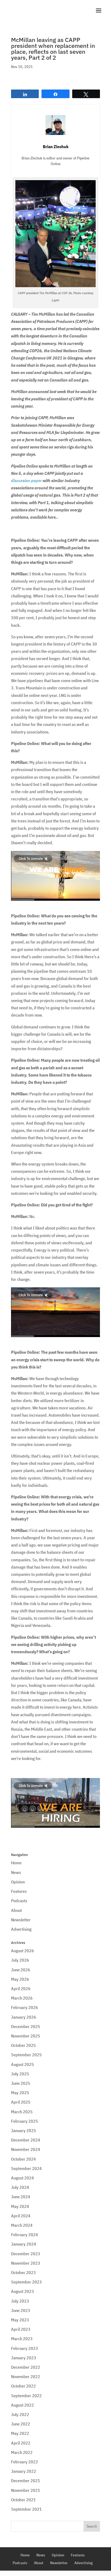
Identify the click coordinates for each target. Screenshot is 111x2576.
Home (16, 1863)
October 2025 (23, 2045)
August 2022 (22, 2405)
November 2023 (26, 2263)
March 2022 (22, 2452)
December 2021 (26, 2481)
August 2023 (22, 2291)
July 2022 (20, 2414)
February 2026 (25, 2007)
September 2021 (26, 2509)
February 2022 (25, 2462)
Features (19, 1891)
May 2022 (20, 2433)
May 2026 (20, 1979)
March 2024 (22, 2225)
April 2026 (21, 1989)
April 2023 (21, 2329)
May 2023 (20, 2320)
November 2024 (26, 2149)
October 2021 (23, 2500)
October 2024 (23, 2159)
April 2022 (21, 2443)
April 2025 (21, 2102)
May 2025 (20, 2093)
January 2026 (24, 2017)
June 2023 (21, 2310)
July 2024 (20, 2187)
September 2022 (26, 2396)
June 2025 (21, 2083)
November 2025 (26, 2036)
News (16, 1872)
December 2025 (26, 2026)
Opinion (18, 1882)
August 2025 (22, 2064)
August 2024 (22, 2178)
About (16, 1910)
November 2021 (26, 2490)
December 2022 (26, 2367)
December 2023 (26, 2254)
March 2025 (22, 2112)
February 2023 (25, 2348)
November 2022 (26, 2377)
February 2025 (25, 2121)
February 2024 (25, 2235)
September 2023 (26, 2282)
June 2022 (21, 2424)
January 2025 (24, 2130)
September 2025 (26, 2055)
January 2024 (24, 2244)
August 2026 (22, 1951)
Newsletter (21, 1920)
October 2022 (23, 2386)
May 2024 (20, 2206)
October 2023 (23, 2272)
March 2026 (22, 1998)
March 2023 (22, 2339)
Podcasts (19, 1901)
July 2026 (20, 1960)
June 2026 (21, 1970)
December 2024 (26, 2140)
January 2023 (24, 2358)
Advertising (21, 1929)
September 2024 (26, 2168)
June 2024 (21, 2197)
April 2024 (21, 2216)
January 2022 (24, 2471)
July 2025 (20, 2074)
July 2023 (20, 2301)
